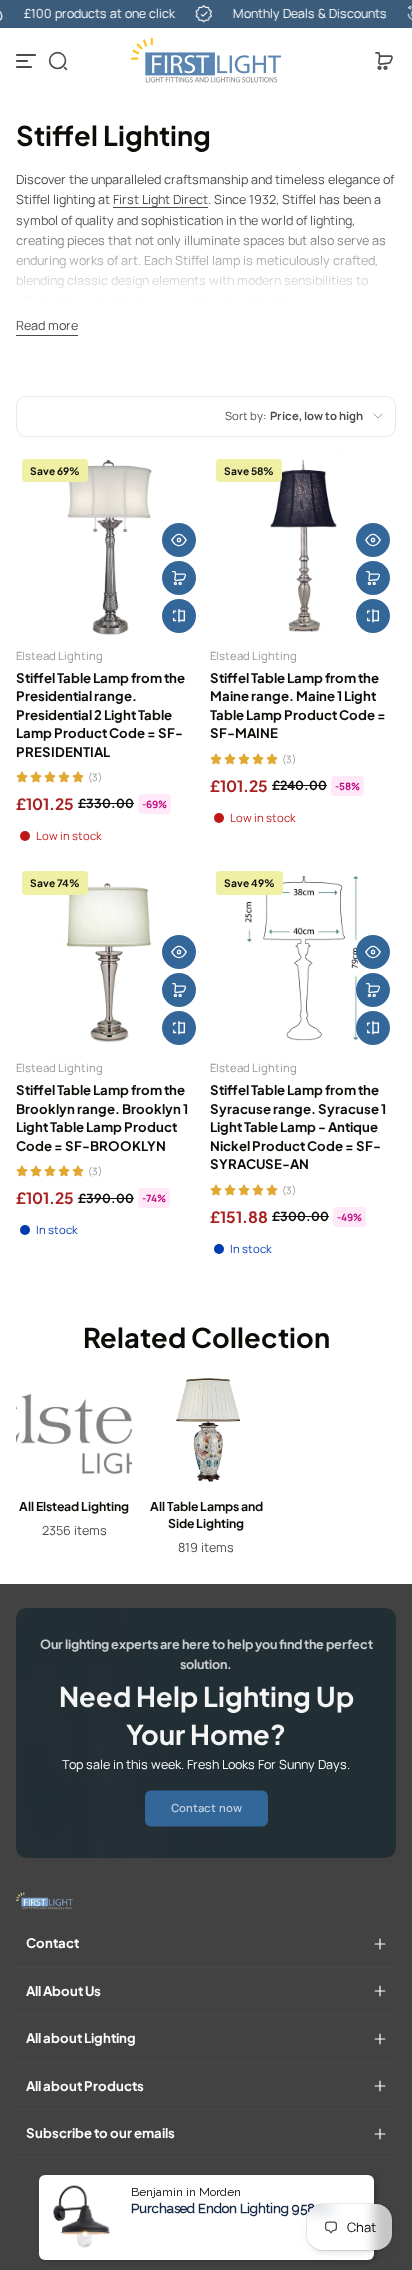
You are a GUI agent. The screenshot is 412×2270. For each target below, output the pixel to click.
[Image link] (74, 1470)
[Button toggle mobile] (28, 61)
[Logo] (206, 61)
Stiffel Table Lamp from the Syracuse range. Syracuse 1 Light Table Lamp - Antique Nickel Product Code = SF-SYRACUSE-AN (298, 1126)
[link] (206, 1808)
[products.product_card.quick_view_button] (179, 540)
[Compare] (179, 616)
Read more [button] (47, 325)
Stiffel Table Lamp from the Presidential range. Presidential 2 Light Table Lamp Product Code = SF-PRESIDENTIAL (100, 714)
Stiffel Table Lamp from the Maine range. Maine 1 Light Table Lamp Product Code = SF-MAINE (298, 705)
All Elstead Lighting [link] (74, 1506)
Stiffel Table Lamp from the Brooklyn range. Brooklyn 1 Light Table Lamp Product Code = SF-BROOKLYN (102, 1117)
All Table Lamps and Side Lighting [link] (206, 1514)
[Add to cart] (179, 578)
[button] (58, 61)
